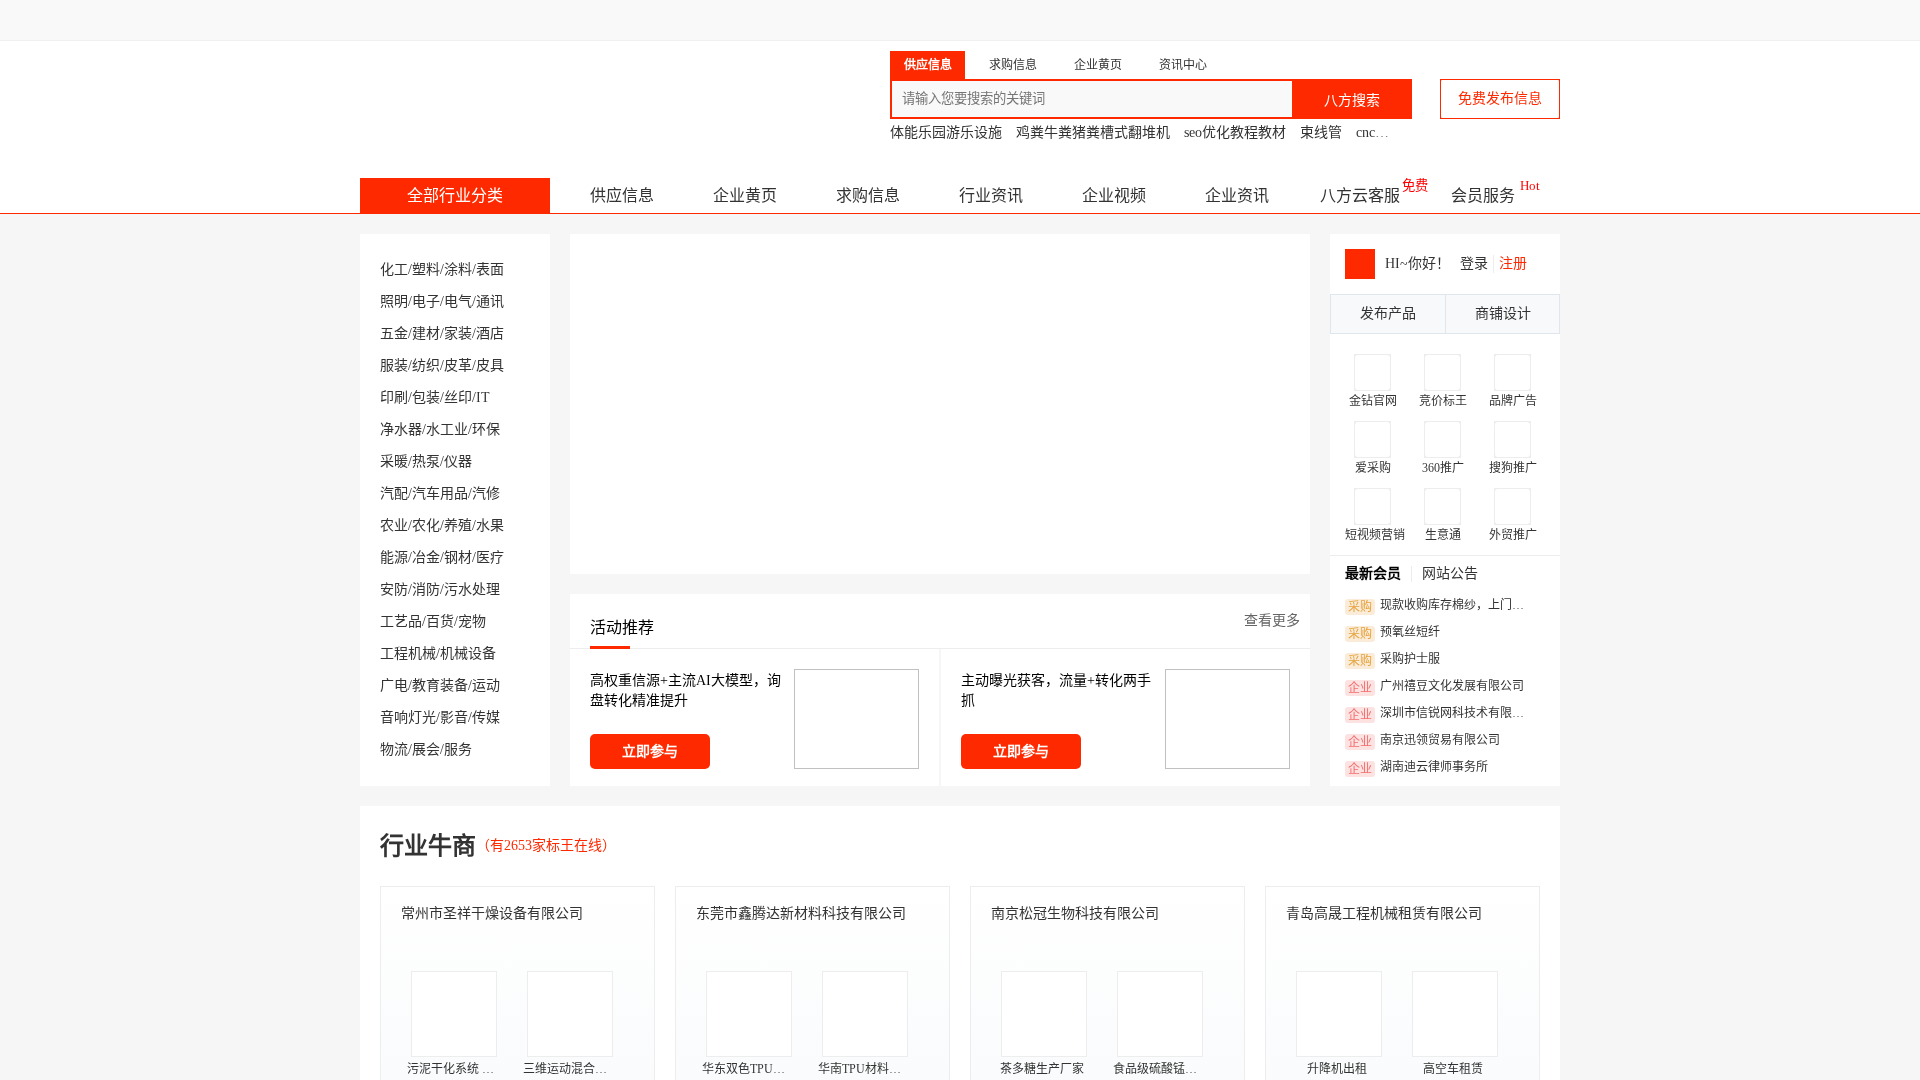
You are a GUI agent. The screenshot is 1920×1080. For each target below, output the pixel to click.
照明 (394, 301)
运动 (486, 685)
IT (483, 397)
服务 (458, 749)
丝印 (458, 397)
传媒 (486, 717)
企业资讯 (1237, 195)
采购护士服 (1394, 660)
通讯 (490, 301)
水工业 (447, 429)
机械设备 (468, 653)
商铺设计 (1503, 313)
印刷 (394, 397)
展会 (426, 749)
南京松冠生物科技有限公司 (1075, 913)
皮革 (458, 365)
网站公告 (1450, 573)
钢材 (458, 557)
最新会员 (1373, 573)
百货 (440, 621)
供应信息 (622, 195)
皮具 (490, 365)
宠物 (472, 621)
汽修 (486, 493)
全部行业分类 (455, 195)
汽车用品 (440, 493)
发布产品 (1388, 313)
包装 (426, 397)
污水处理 (472, 589)
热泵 (426, 461)
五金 (394, 333)
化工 (394, 269)
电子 (426, 301)
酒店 (490, 333)
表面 (490, 269)
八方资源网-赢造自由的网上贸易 (518, 90)
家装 (458, 333)
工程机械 (408, 653)
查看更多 (1272, 620)
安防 (394, 589)
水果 (490, 525)
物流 (394, 749)
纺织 (426, 365)
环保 (486, 429)
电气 (458, 301)
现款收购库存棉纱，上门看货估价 (1441, 606)
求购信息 (868, 195)
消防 (426, 589)
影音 (454, 717)
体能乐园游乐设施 (946, 132)
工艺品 (401, 621)
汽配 (394, 493)
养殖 (458, 525)
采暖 (394, 461)
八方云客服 (1360, 195)
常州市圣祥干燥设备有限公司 (492, 913)
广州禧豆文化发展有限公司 (1436, 687)
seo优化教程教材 (1235, 132)
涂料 (458, 269)
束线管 (1321, 132)
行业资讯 (991, 195)
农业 (394, 525)
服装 (394, 365)
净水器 (401, 429)
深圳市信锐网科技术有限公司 (1441, 714)
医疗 (490, 557)
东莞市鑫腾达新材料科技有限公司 (801, 913)
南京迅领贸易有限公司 (1424, 741)
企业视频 (1114, 195)
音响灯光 (408, 717)
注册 (1513, 263)
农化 (426, 525)
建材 (426, 333)
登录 (1474, 263)
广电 (394, 685)
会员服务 (1483, 195)
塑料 (426, 269)
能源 (394, 557)
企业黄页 (745, 195)
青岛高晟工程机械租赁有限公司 (1384, 913)
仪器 (458, 461)
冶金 (426, 557)
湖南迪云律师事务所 (1418, 768)
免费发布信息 (1500, 98)
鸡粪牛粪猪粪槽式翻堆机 (1093, 132)
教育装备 (440, 685)
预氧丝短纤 (1394, 633)
